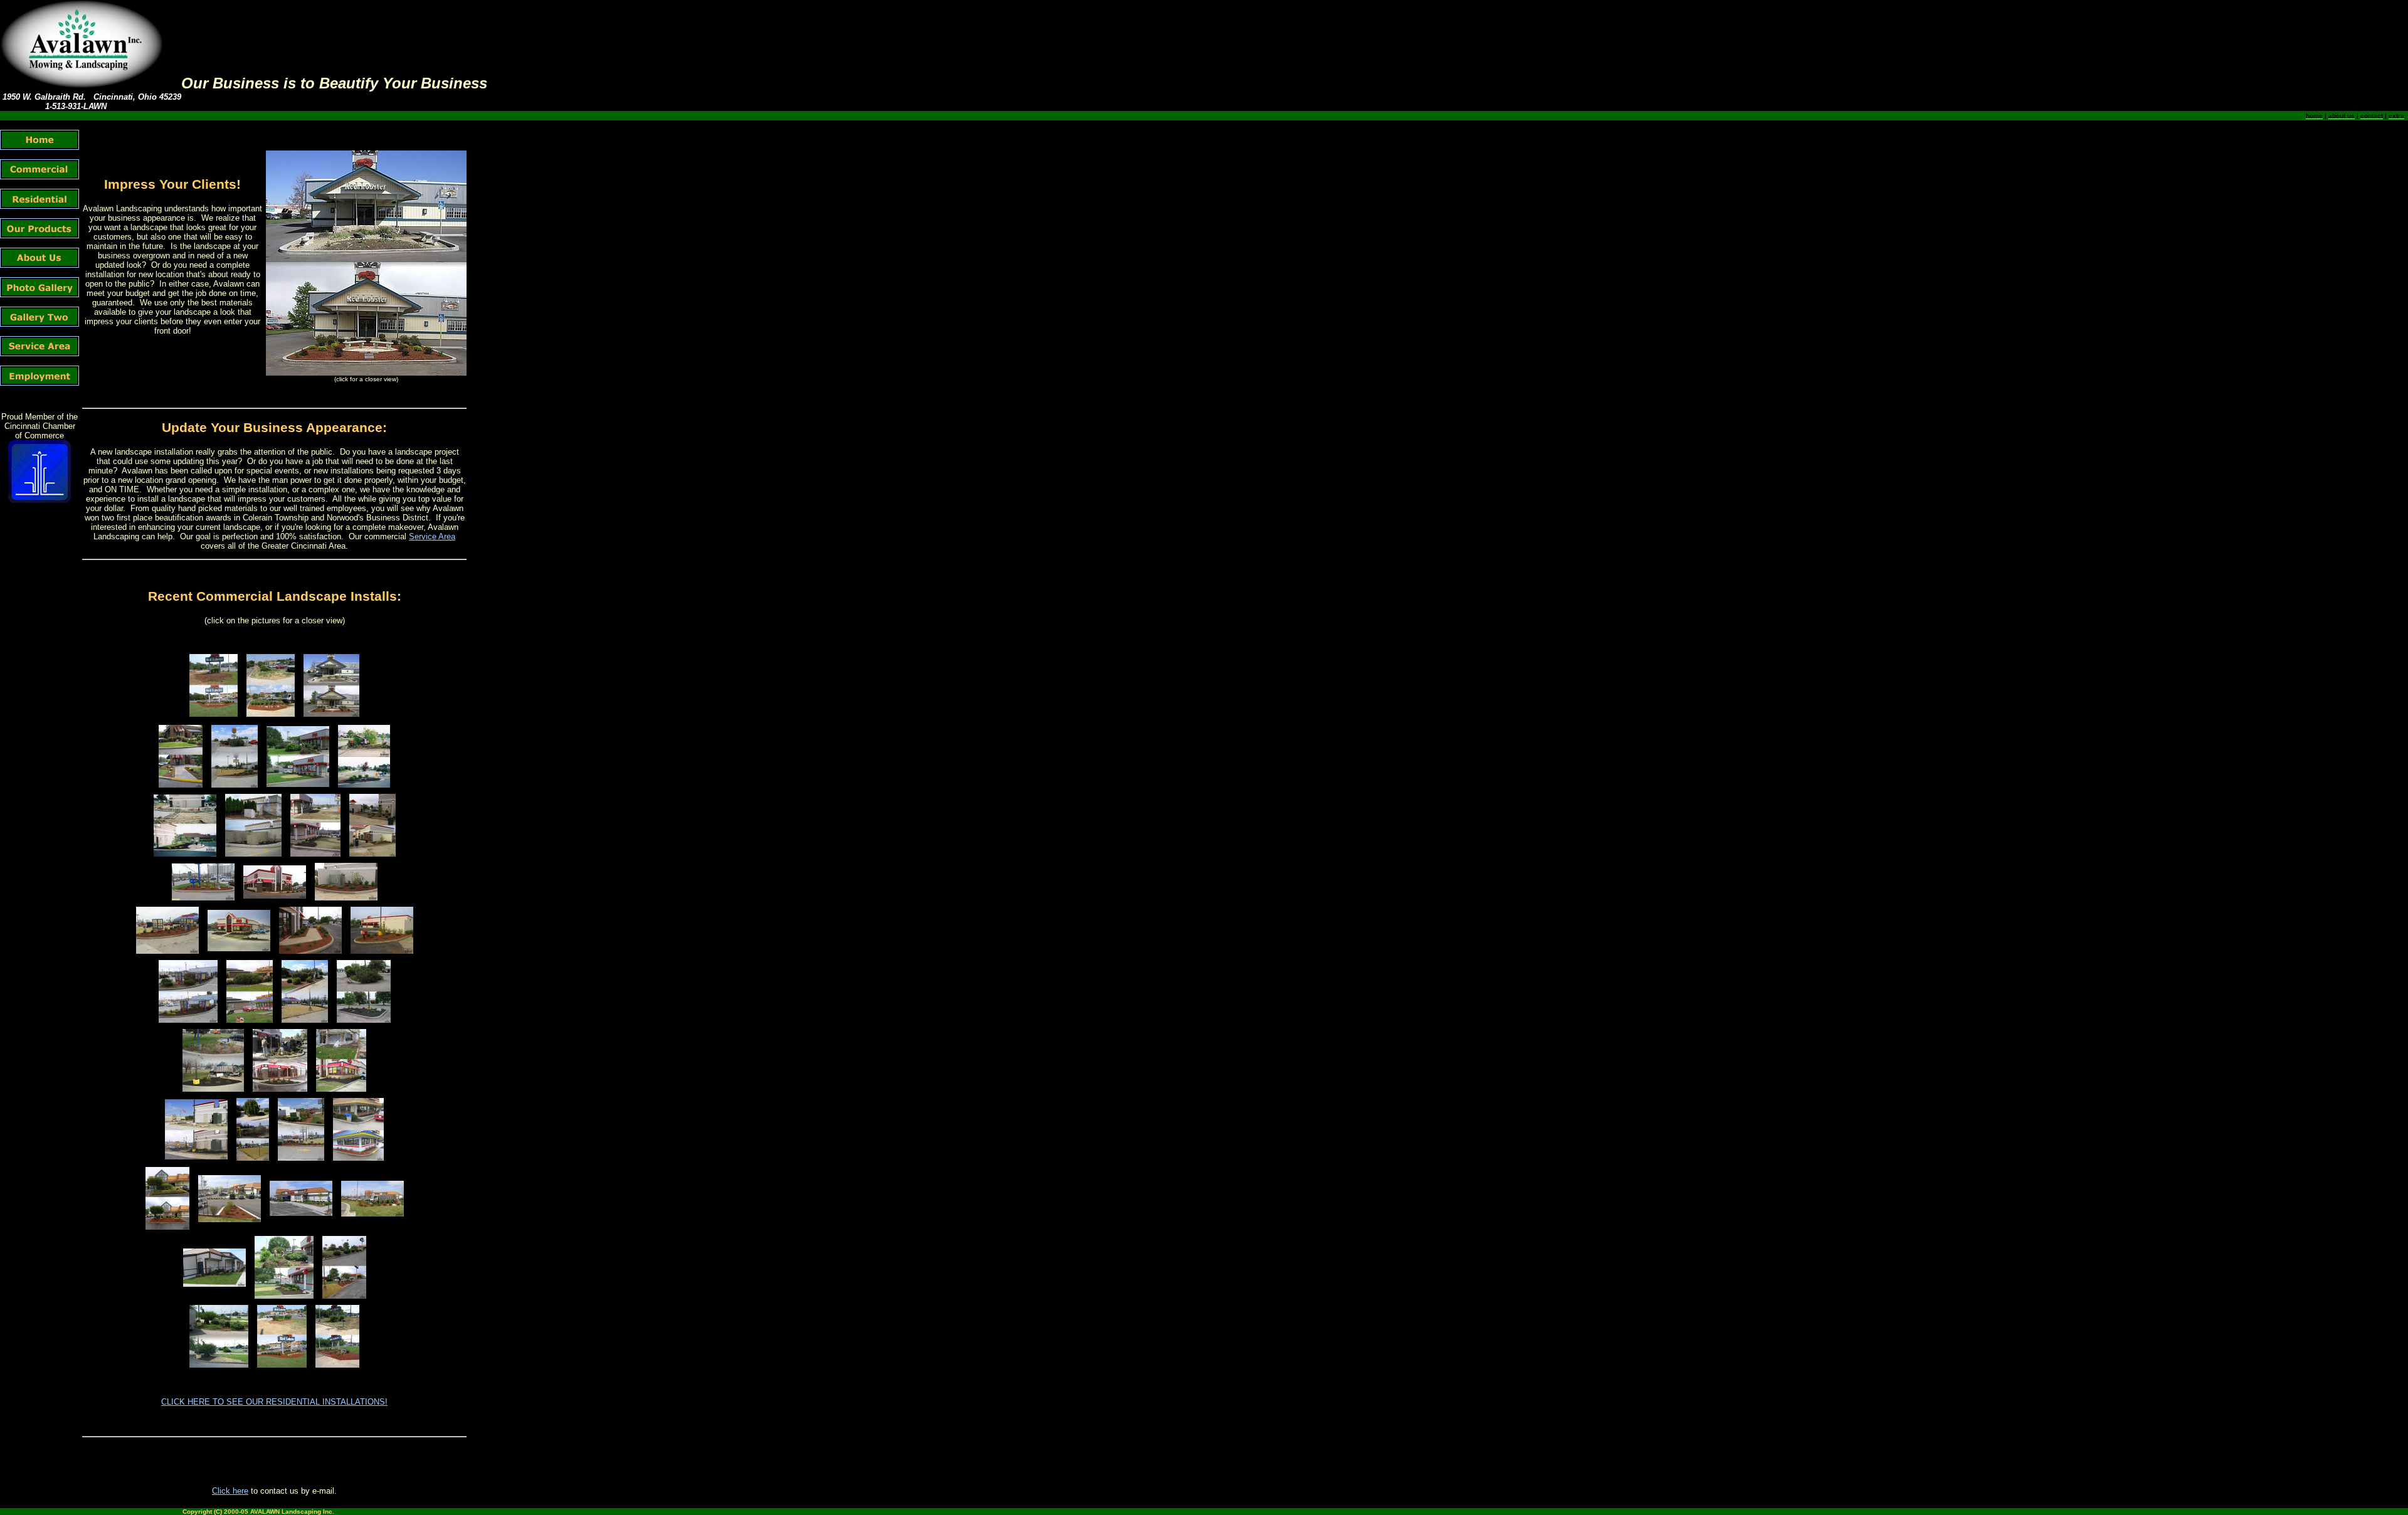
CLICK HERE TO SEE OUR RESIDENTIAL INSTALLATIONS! (274, 1402)
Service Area (432, 536)
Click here (230, 1491)
